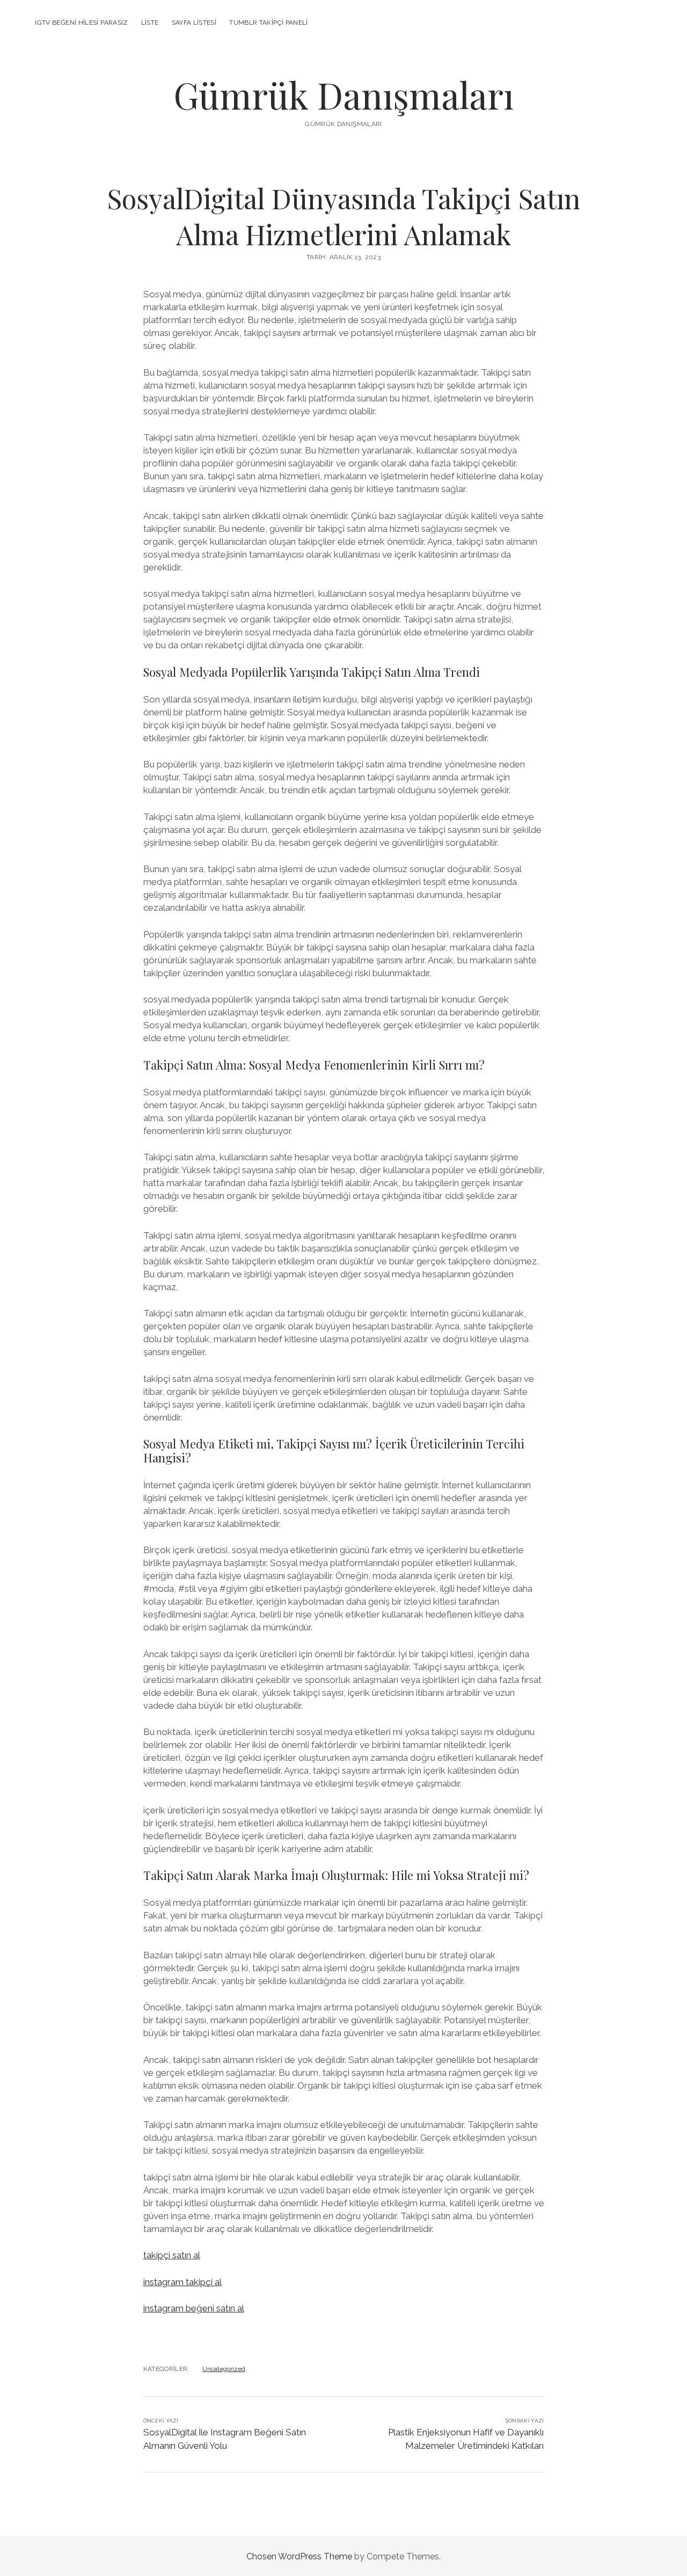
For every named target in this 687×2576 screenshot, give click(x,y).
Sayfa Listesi (194, 23)
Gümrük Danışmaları (343, 95)
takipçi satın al (172, 2255)
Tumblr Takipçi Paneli (269, 23)
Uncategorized (224, 2369)
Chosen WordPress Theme (299, 2556)
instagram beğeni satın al (194, 2308)
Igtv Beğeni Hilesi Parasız (81, 23)
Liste (150, 23)
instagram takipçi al (182, 2282)
